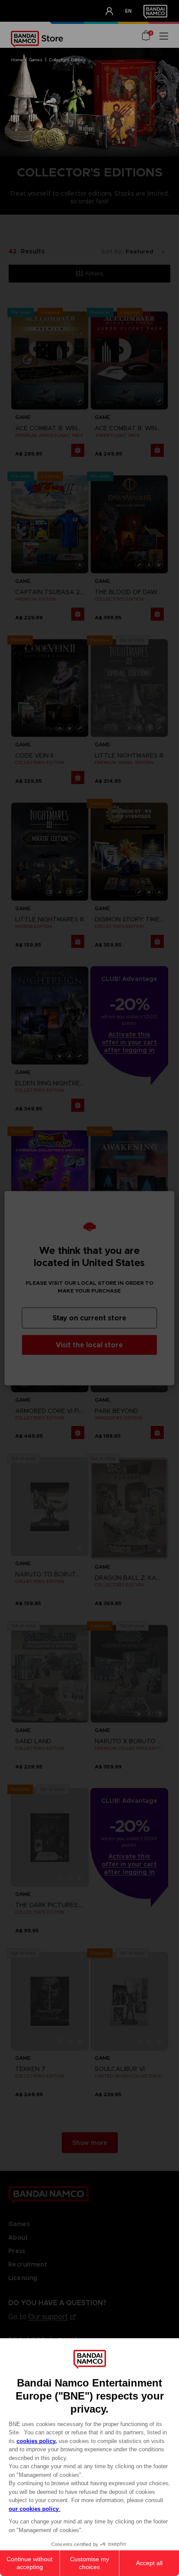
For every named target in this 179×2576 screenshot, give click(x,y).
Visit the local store (89, 1345)
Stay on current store (89, 1318)
